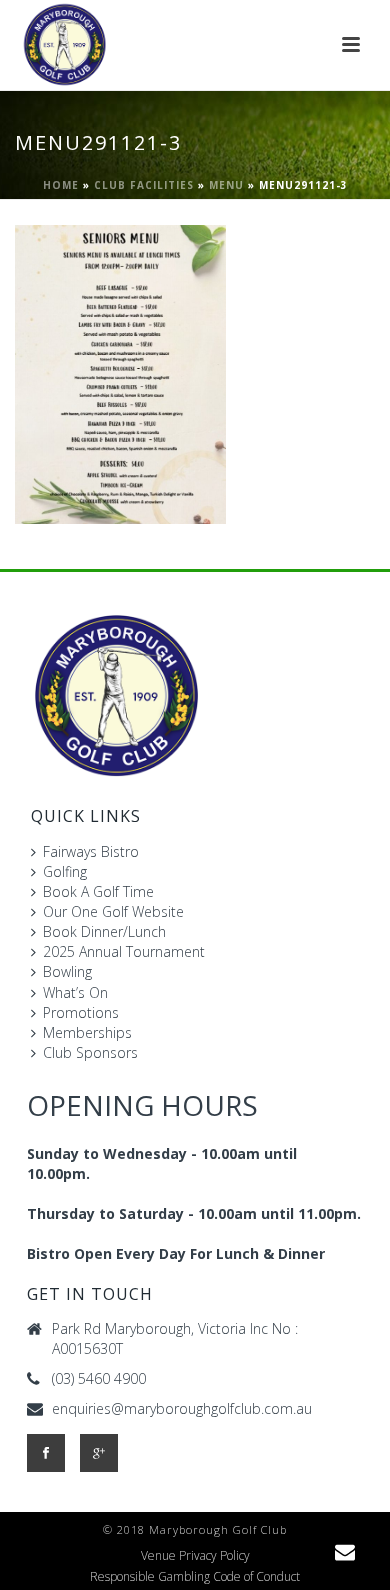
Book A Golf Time (98, 891)
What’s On (75, 992)
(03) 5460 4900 (99, 1379)
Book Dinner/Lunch (104, 931)
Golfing (65, 871)
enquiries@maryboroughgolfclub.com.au (182, 1409)
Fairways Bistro (91, 851)
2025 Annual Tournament (124, 951)
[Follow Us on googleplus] (99, 1453)
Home (61, 185)
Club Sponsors (90, 1052)
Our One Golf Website (113, 911)
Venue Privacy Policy (195, 1556)
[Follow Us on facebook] (46, 1453)
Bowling (67, 971)
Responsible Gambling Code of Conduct (195, 1577)
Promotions (81, 1012)
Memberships (87, 1032)
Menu (226, 185)
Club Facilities (144, 185)
